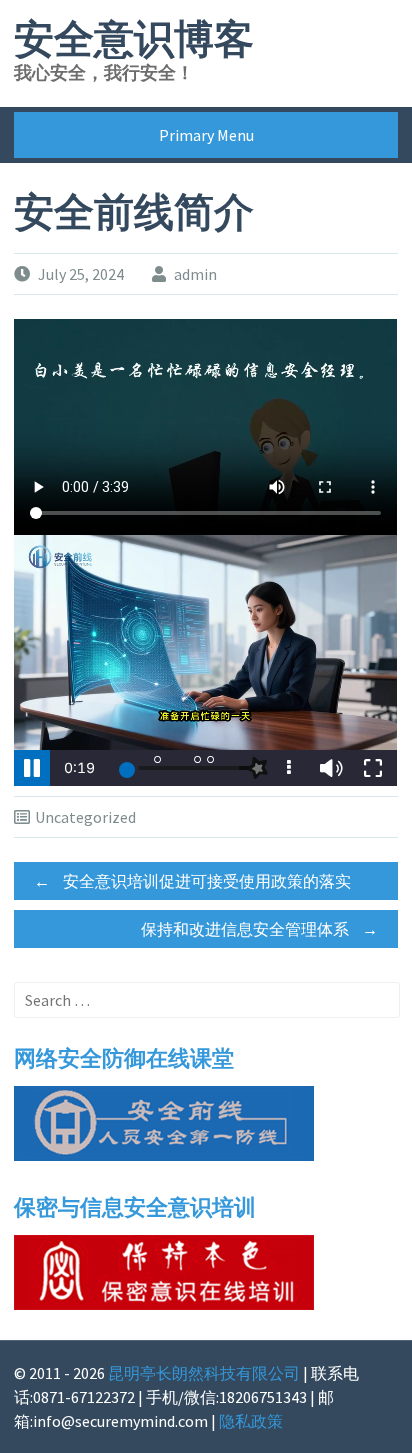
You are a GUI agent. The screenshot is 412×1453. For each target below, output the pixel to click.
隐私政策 (251, 1421)
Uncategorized (85, 817)
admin (195, 274)
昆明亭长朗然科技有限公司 (204, 1373)
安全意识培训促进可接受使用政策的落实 (192, 881)
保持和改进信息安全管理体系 (259, 929)
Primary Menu (206, 135)
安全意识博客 (134, 40)
